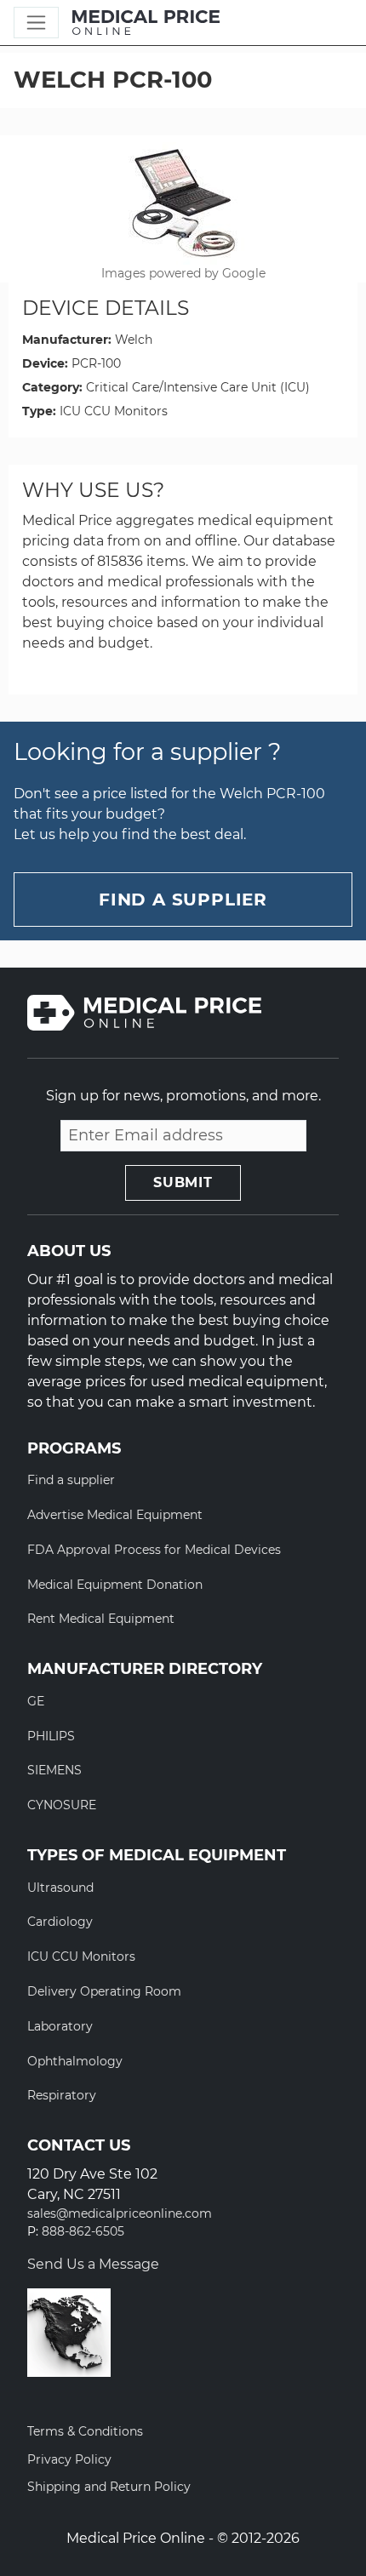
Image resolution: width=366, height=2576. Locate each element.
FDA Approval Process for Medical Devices (154, 1550)
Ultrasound (60, 1888)
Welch (134, 340)
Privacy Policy (69, 2459)
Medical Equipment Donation (115, 1585)
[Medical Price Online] (146, 23)
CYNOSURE (62, 1805)
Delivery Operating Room (104, 1991)
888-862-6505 (83, 2232)
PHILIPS (51, 1736)
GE (36, 1701)
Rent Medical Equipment (101, 1619)
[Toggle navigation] (36, 23)
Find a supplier (71, 1480)
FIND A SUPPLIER (183, 900)
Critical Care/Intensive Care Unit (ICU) (198, 387)
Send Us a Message (93, 2264)
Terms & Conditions (85, 2431)
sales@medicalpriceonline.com (120, 2214)
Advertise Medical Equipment (115, 1515)
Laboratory (60, 2026)
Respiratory (62, 2095)
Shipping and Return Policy (109, 2487)
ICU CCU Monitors (114, 411)
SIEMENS (54, 1770)
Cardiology (60, 1922)
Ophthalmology (75, 2061)
